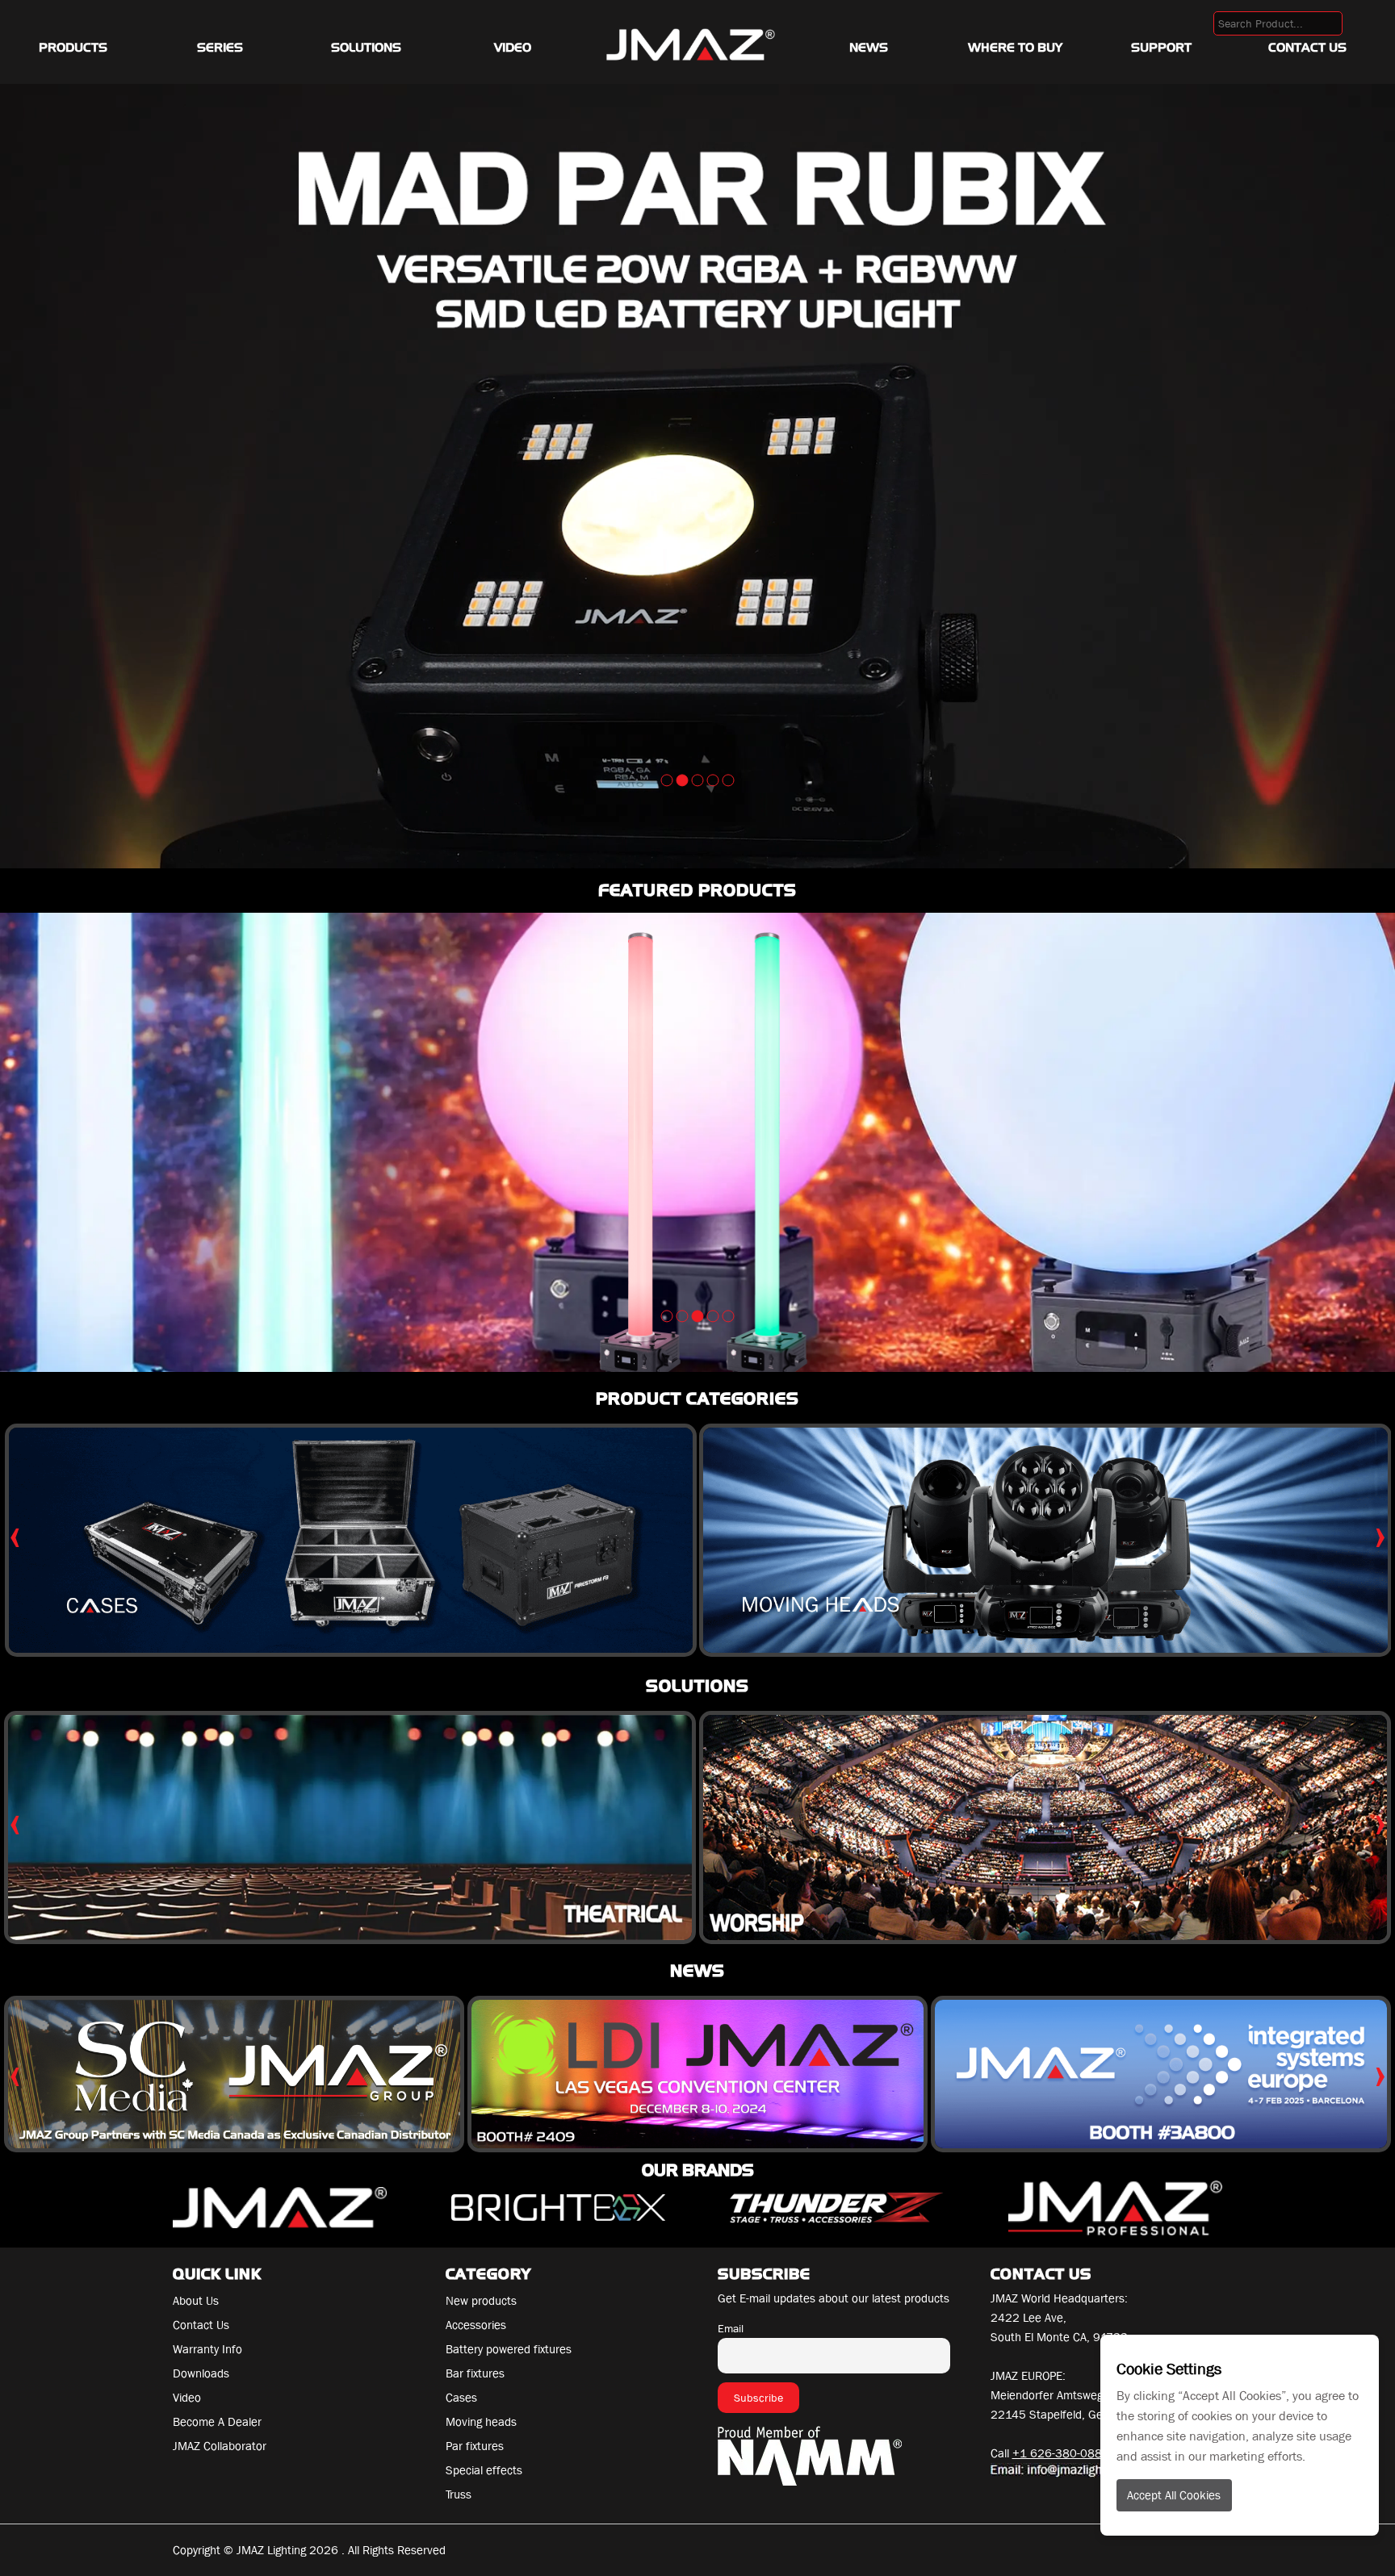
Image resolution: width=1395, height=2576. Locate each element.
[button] (667, 780)
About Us (196, 2301)
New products (481, 2301)
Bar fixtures (475, 2373)
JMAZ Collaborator (220, 2446)
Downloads (201, 2373)
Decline (1359, 2360)
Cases (461, 2398)
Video (513, 48)
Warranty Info (207, 2349)
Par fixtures (475, 2446)
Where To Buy (1015, 48)
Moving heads (481, 2422)
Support (1161, 48)
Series (220, 48)
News (869, 48)
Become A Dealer (217, 2422)
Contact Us (1307, 48)
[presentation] (15, 1534)
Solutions (366, 48)
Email (731, 2328)
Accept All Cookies (1174, 2495)
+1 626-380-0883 (1061, 2453)
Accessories (476, 2325)
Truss (459, 2494)
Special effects (484, 2470)
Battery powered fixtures (509, 2349)
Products (73, 48)
